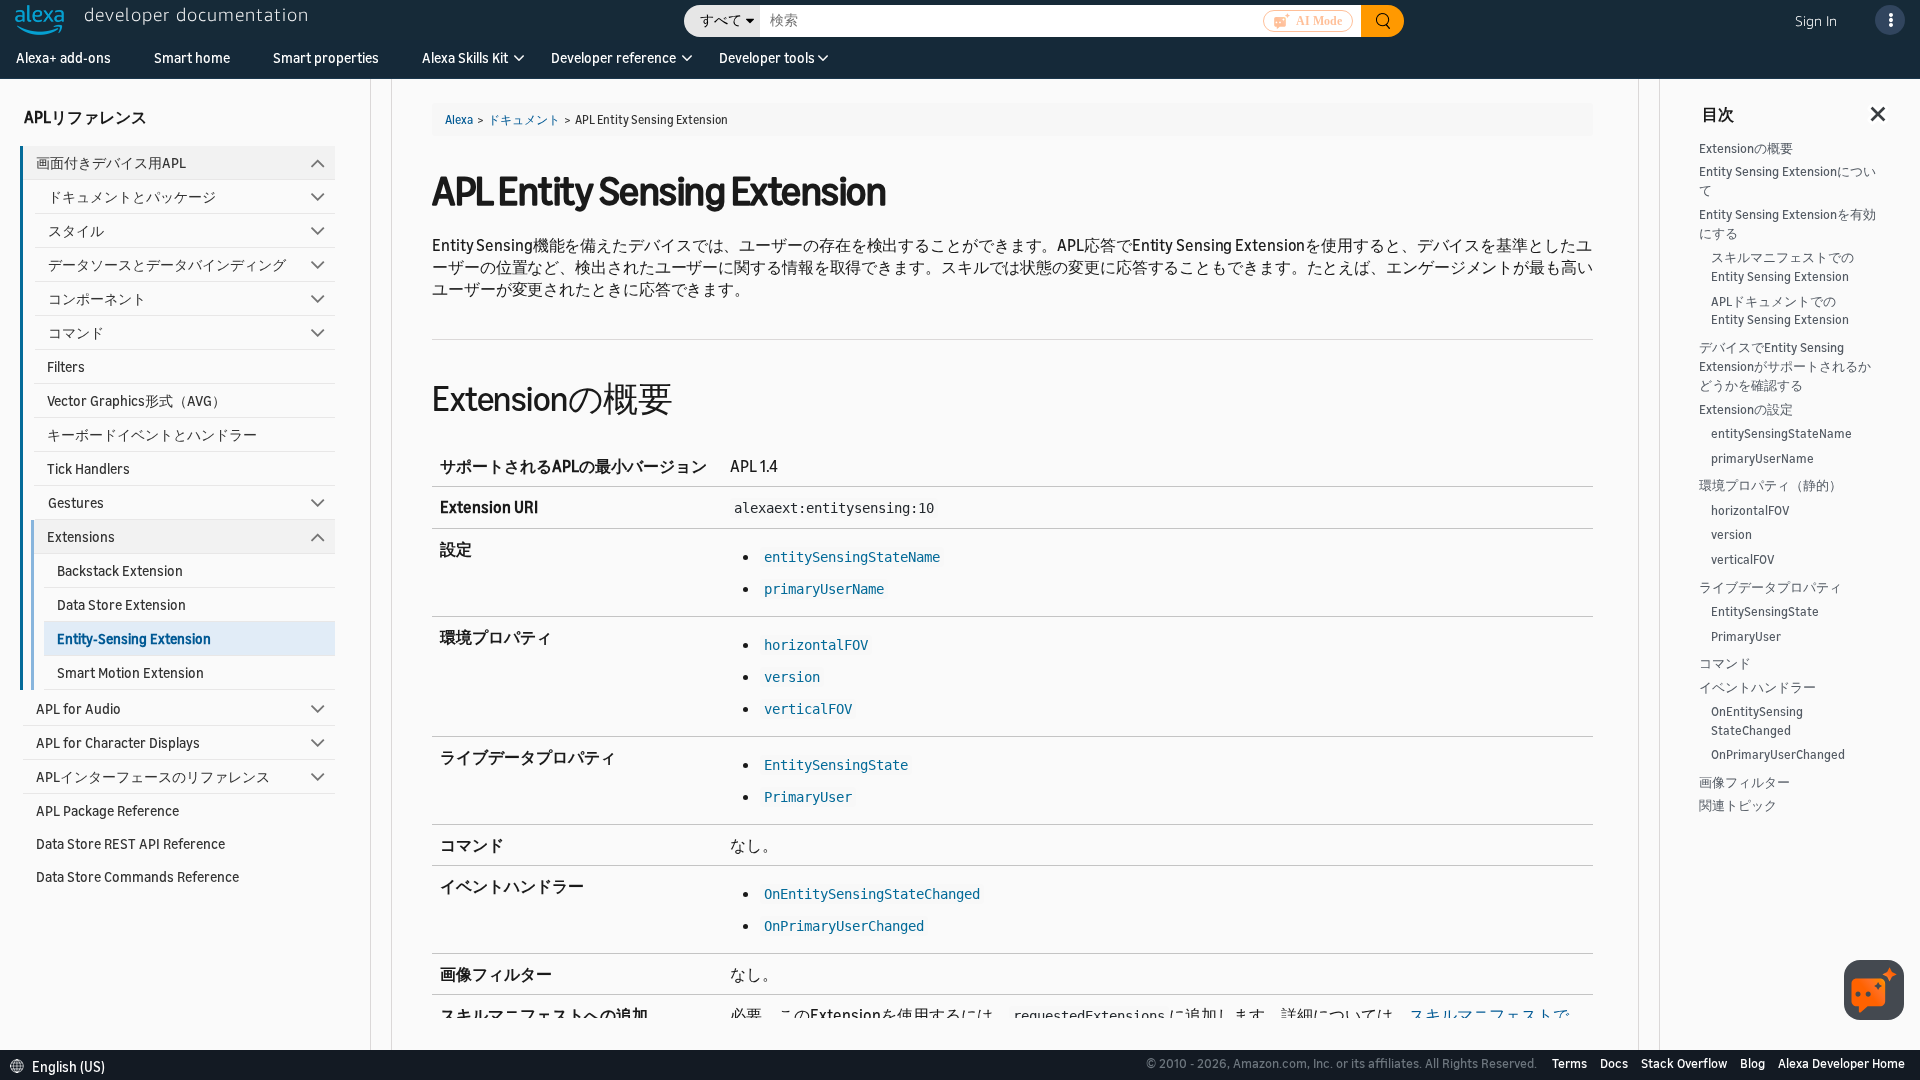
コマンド (76, 332)
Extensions (81, 536)
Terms (1571, 1063)
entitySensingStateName (1781, 433)
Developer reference (613, 57)
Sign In (1816, 20)
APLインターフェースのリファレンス (153, 776)
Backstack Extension (120, 570)
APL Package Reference (107, 810)
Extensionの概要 (1746, 148)
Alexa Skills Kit (465, 57)
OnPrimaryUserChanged (1778, 754)
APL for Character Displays (118, 742)
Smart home (192, 57)
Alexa (459, 119)
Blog (1754, 1063)
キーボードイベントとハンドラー (152, 434)
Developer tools (767, 57)
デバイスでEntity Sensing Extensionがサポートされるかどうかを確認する (1785, 366)
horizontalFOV (1750, 510)
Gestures (76, 502)
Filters (66, 366)
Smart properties (326, 57)
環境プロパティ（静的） (1770, 485)
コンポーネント (97, 298)
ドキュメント (524, 119)
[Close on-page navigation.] (1879, 108)
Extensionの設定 (1746, 409)
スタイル (76, 230)
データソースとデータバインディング (167, 264)
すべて (721, 20)
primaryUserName (1762, 458)
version (1731, 534)
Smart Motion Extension (130, 672)
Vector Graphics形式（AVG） (136, 400)
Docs (1615, 1063)
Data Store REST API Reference (130, 843)
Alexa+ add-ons (63, 57)
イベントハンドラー (1757, 687)
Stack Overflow (1685, 1063)
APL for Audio (78, 708)
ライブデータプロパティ (1770, 587)
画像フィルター (1744, 782)
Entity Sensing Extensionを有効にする (1787, 224)
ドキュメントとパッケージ (132, 196)
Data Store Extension (121, 604)
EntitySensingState (1765, 611)
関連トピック (1738, 805)
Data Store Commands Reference (137, 876)
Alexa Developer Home (1841, 1063)
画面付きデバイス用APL (111, 162)
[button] (465, 64)
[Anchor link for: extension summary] (689, 395)
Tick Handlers (88, 468)
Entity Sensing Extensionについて (1787, 181)
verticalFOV (1743, 559)
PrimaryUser (1746, 636)
